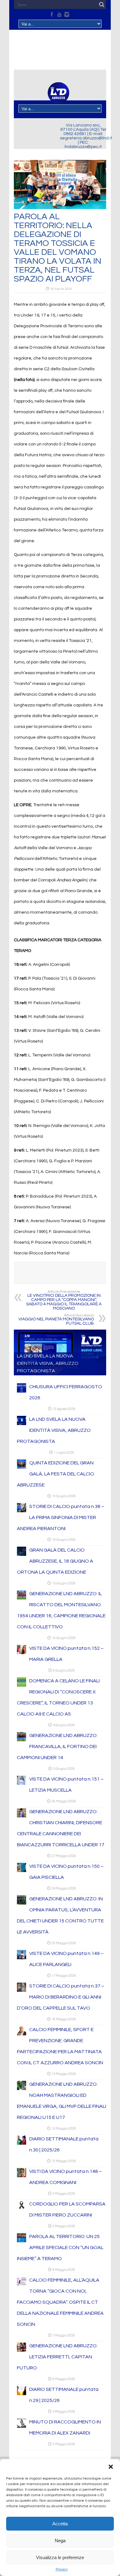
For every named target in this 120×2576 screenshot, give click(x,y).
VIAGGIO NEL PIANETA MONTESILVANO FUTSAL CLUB (56, 1320)
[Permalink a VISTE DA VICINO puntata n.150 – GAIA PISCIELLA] (22, 1871)
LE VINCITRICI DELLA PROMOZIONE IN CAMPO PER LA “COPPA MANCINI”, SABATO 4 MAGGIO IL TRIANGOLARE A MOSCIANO (64, 1300)
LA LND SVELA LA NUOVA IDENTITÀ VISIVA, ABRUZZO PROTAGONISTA (48, 1363)
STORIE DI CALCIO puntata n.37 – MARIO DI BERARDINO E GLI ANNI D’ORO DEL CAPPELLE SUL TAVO (61, 1997)
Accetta (60, 2524)
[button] (111, 2467)
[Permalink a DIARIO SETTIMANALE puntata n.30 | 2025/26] (22, 2143)
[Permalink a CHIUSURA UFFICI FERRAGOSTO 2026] (22, 1391)
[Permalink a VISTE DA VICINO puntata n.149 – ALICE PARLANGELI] (22, 1958)
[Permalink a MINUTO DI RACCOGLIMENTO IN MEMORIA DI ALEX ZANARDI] (22, 2426)
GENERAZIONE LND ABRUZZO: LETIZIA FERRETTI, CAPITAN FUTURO (57, 2357)
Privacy (62, 2569)
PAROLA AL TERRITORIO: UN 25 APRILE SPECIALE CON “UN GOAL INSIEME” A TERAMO (60, 2248)
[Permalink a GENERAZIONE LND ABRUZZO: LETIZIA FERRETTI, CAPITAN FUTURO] (22, 2350)
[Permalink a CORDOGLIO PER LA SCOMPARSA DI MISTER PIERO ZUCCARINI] (22, 2209)
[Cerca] (102, 5)
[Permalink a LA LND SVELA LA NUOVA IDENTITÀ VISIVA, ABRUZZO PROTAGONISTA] (22, 1424)
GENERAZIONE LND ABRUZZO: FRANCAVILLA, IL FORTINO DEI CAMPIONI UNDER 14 (57, 1746)
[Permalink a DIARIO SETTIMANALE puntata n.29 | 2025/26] (22, 2394)
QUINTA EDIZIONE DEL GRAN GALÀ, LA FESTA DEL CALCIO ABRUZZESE (56, 1474)
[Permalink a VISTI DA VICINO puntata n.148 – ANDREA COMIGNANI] (22, 2176)
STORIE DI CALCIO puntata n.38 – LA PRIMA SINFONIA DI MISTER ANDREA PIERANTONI (61, 1517)
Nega (60, 2541)
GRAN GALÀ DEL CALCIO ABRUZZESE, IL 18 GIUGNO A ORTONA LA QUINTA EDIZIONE (55, 1561)
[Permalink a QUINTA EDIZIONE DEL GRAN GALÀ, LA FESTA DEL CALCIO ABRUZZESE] (22, 1467)
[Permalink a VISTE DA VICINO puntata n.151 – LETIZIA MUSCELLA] (22, 1784)
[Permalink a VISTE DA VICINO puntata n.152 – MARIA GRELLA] (22, 1653)
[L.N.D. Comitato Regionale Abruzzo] (58, 100)
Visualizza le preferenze (60, 2557)
